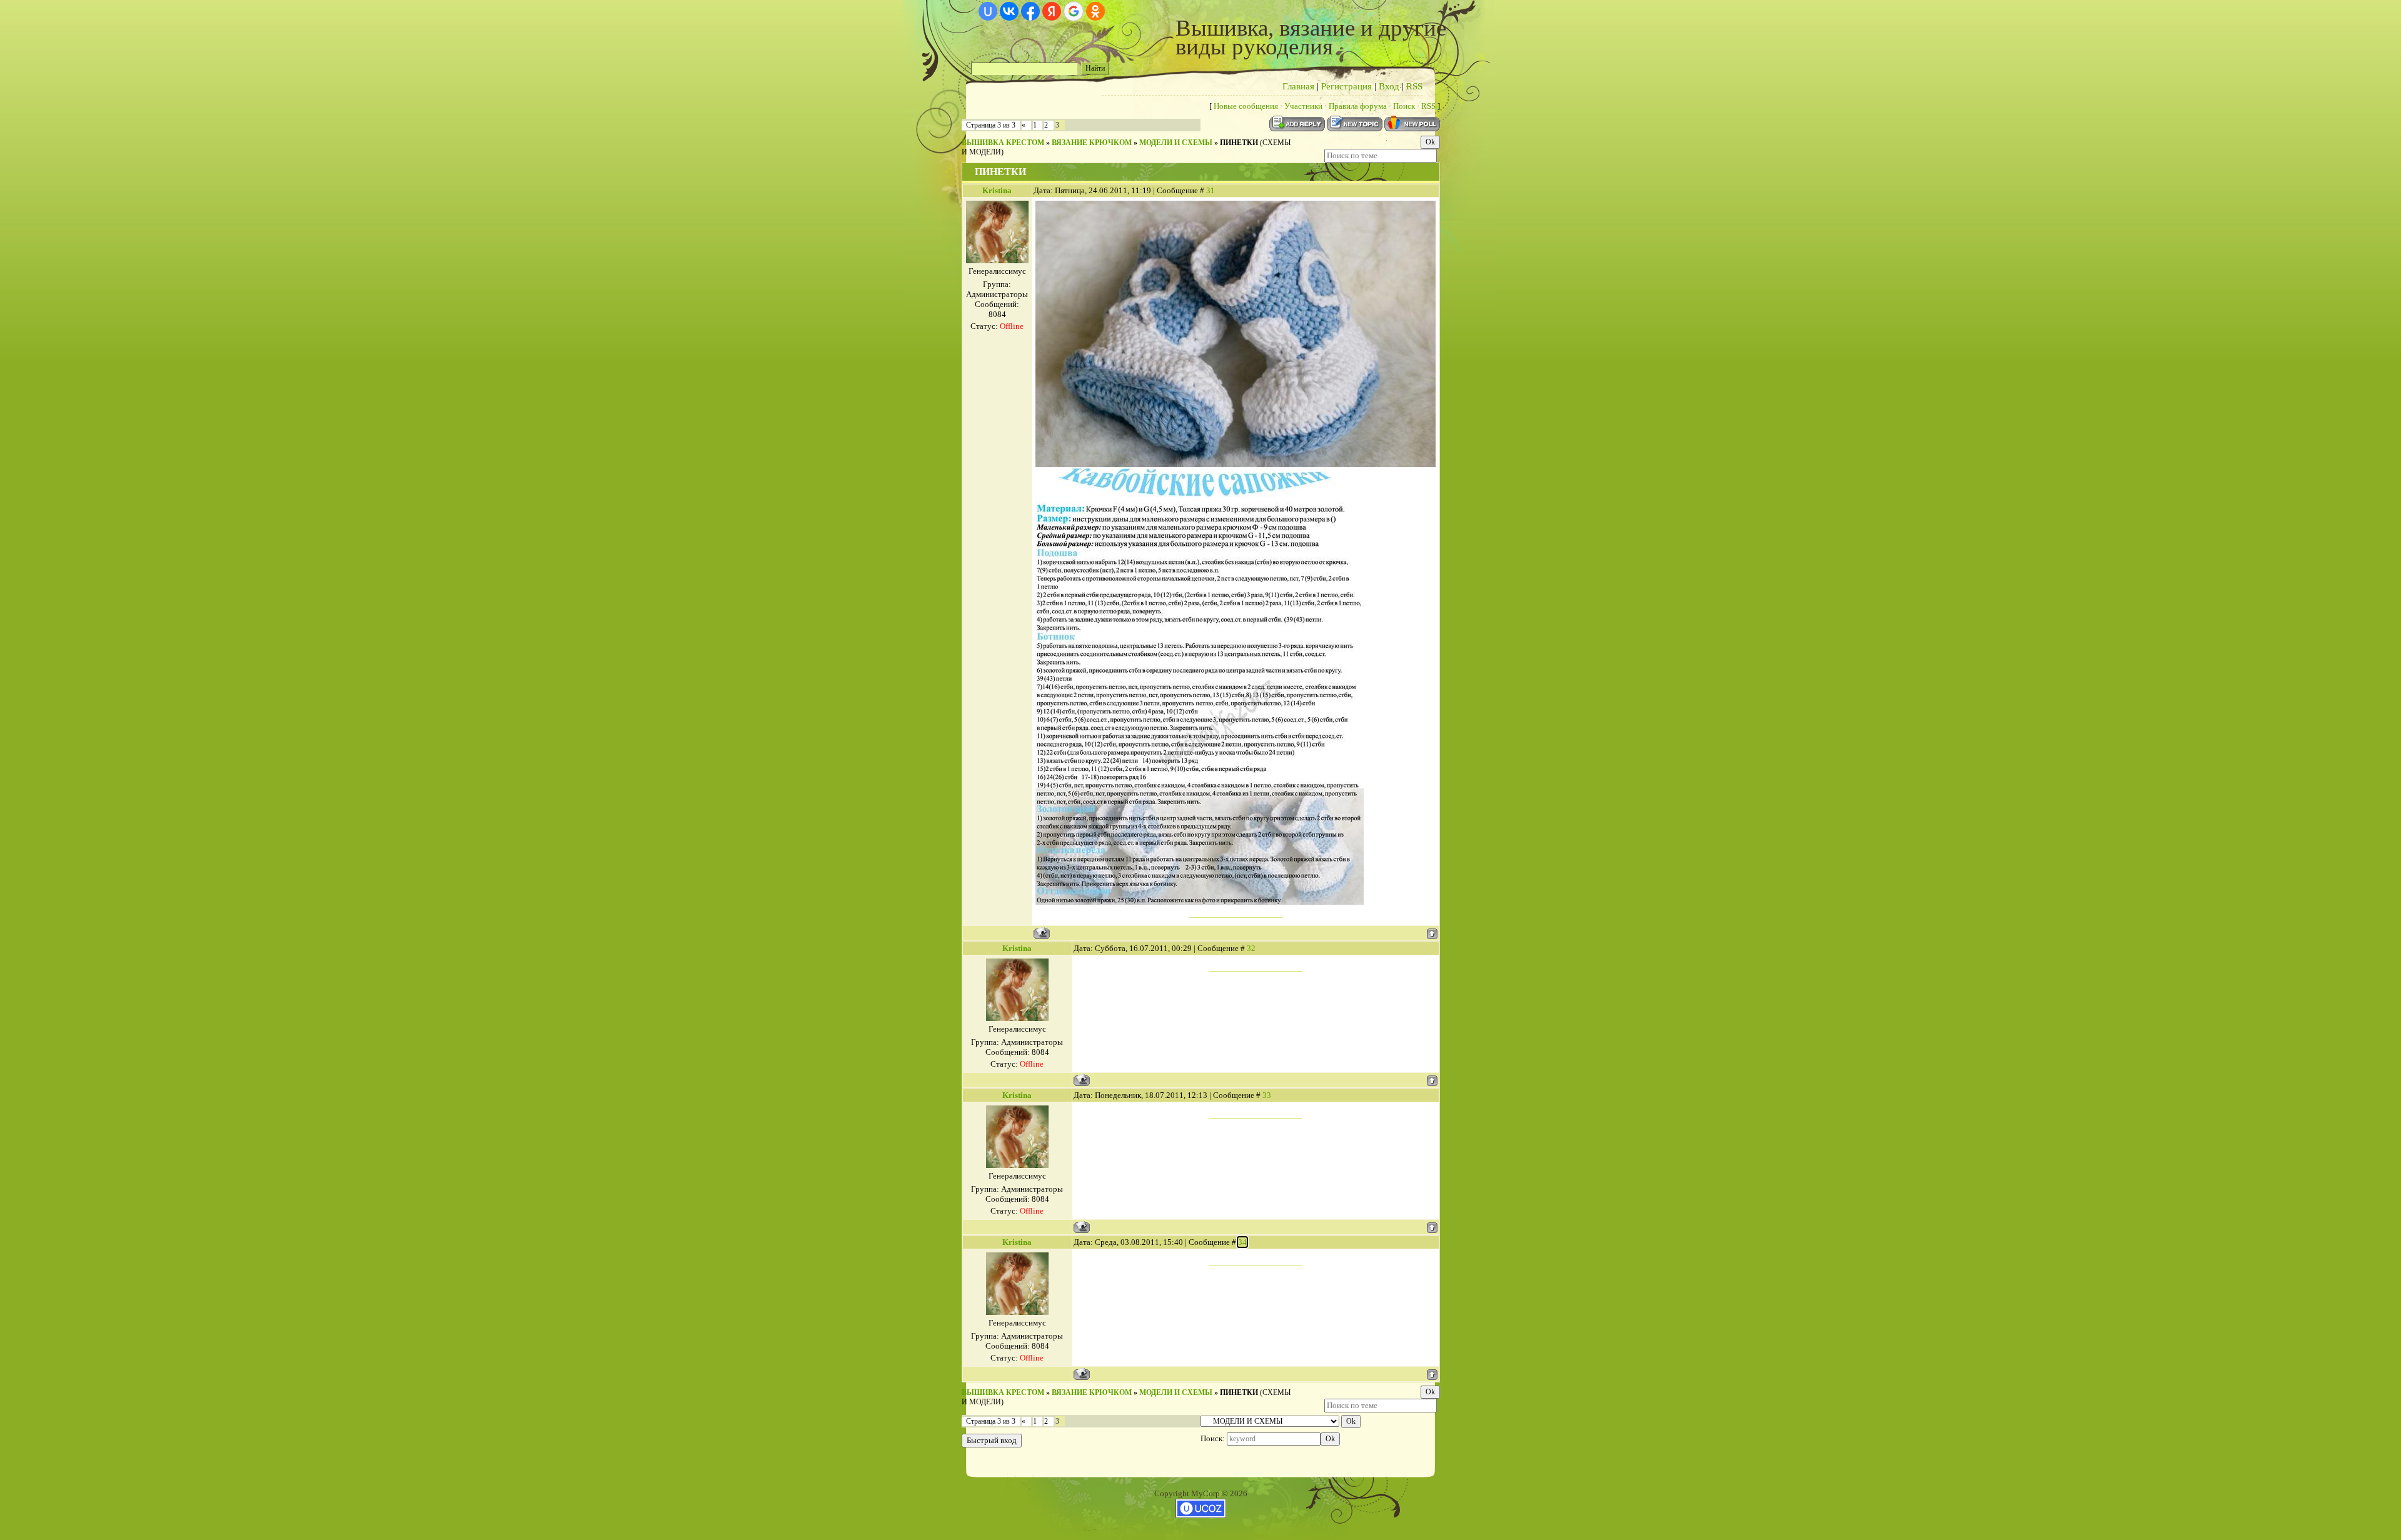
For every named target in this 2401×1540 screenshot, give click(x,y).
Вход (1389, 86)
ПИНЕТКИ (1239, 143)
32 (1251, 948)
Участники (1303, 106)
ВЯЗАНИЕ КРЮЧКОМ (1092, 143)
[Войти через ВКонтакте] (1009, 11)
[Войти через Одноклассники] (1095, 11)
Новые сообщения (1246, 106)
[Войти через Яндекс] (1052, 11)
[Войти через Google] (1074, 11)
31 (1211, 190)
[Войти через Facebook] (1030, 11)
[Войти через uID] (988, 11)
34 (1242, 1242)
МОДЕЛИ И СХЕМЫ (1176, 143)
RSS (1414, 86)
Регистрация (1346, 86)
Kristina (997, 190)
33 (1267, 1095)
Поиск (1404, 106)
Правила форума (1358, 106)
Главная (1298, 86)
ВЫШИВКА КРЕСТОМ (1003, 143)
